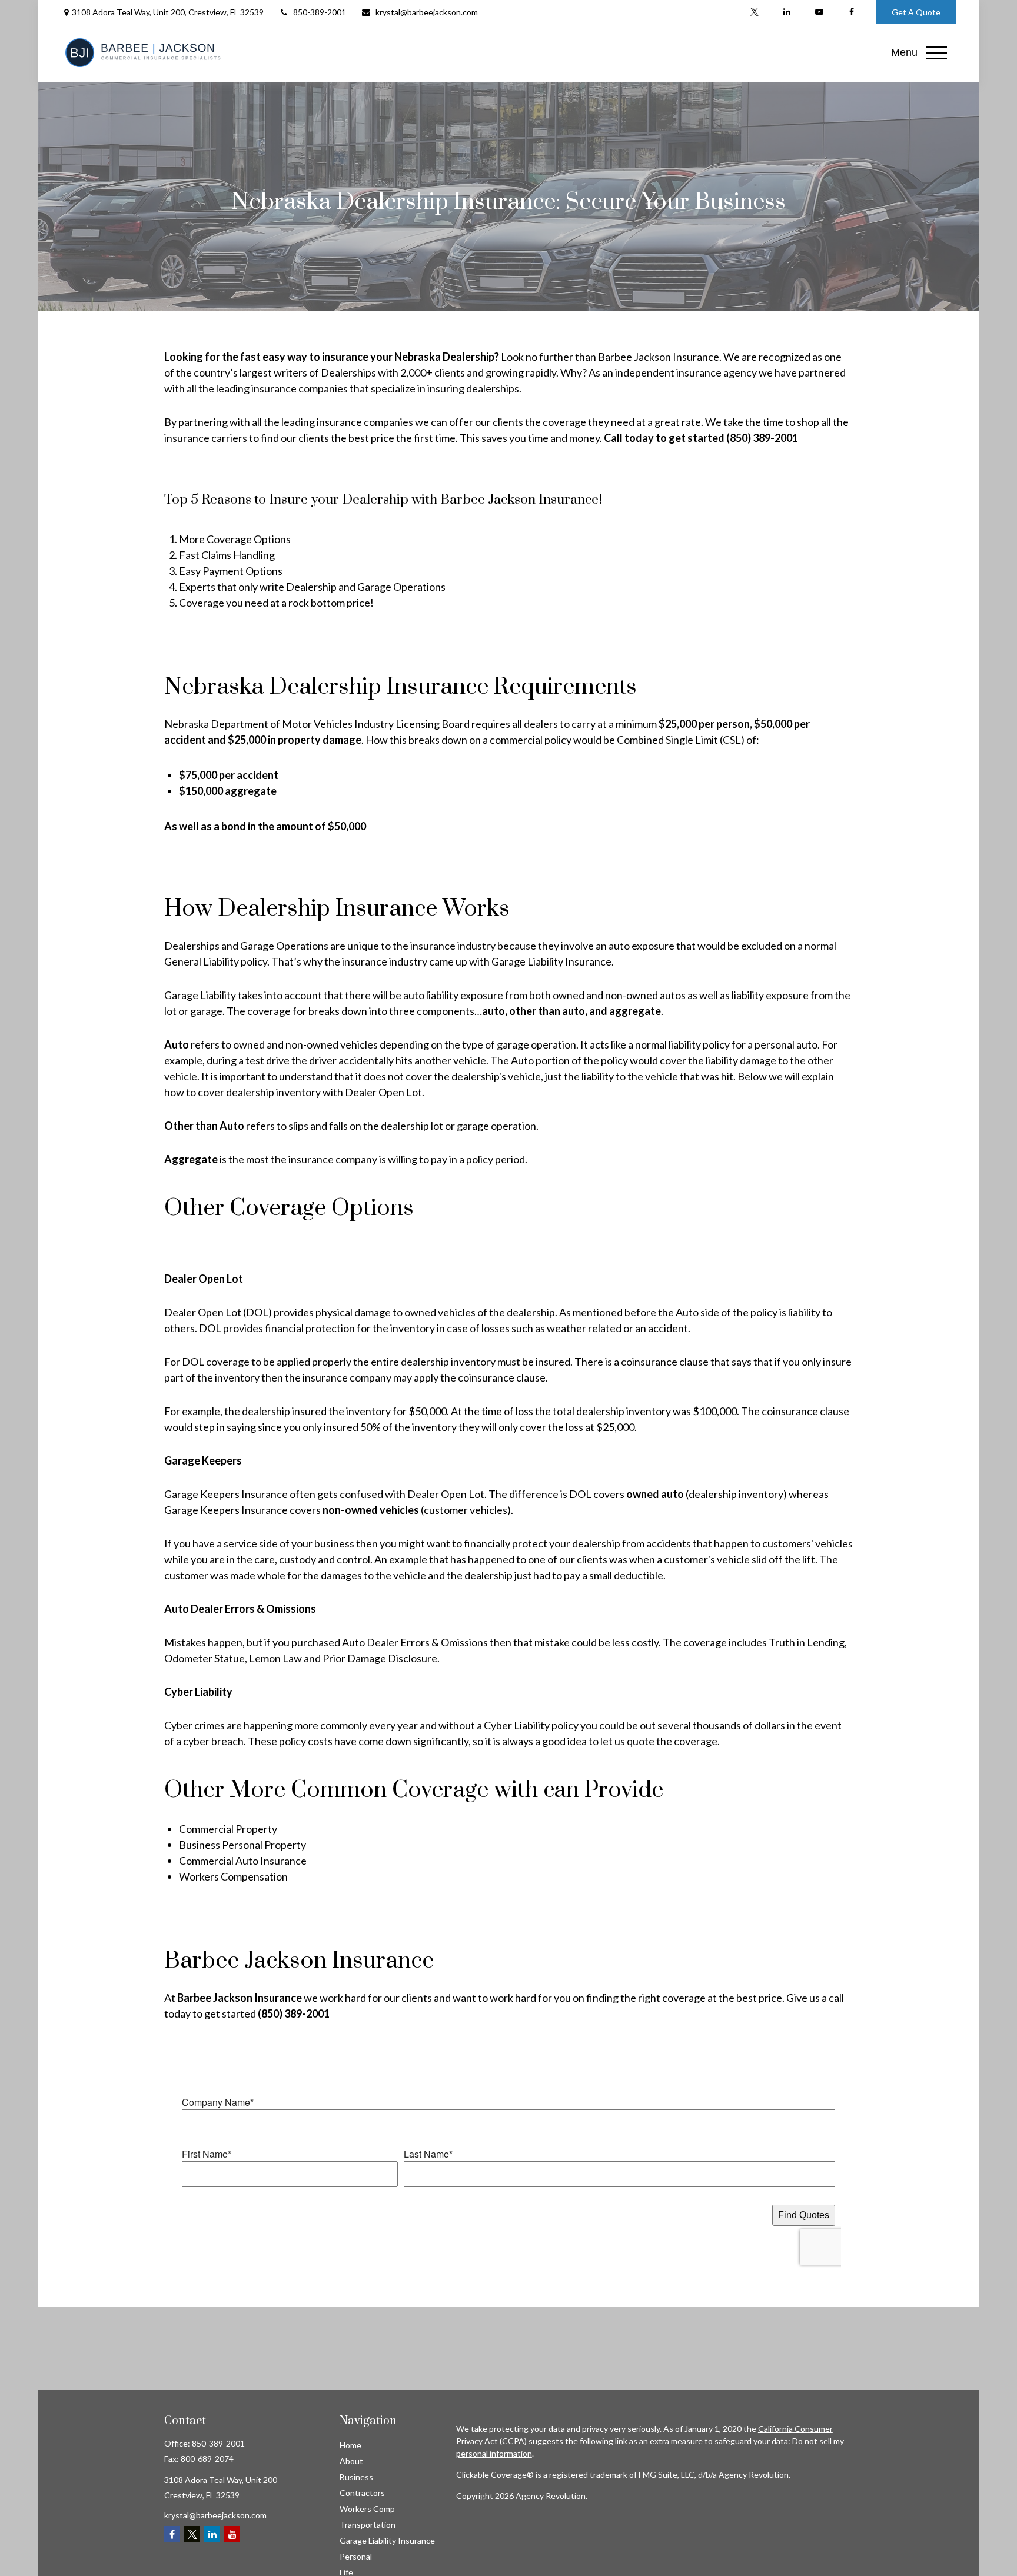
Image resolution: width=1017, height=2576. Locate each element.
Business (356, 2477)
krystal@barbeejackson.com (427, 12)
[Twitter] (754, 12)
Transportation (368, 2525)
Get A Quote (916, 12)
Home (350, 2445)
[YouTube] (819, 12)
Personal (356, 2556)
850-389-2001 (320, 12)
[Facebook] (851, 12)
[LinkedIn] (787, 12)
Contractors (362, 2493)
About (351, 2461)
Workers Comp (367, 2509)
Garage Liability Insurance (387, 2540)
